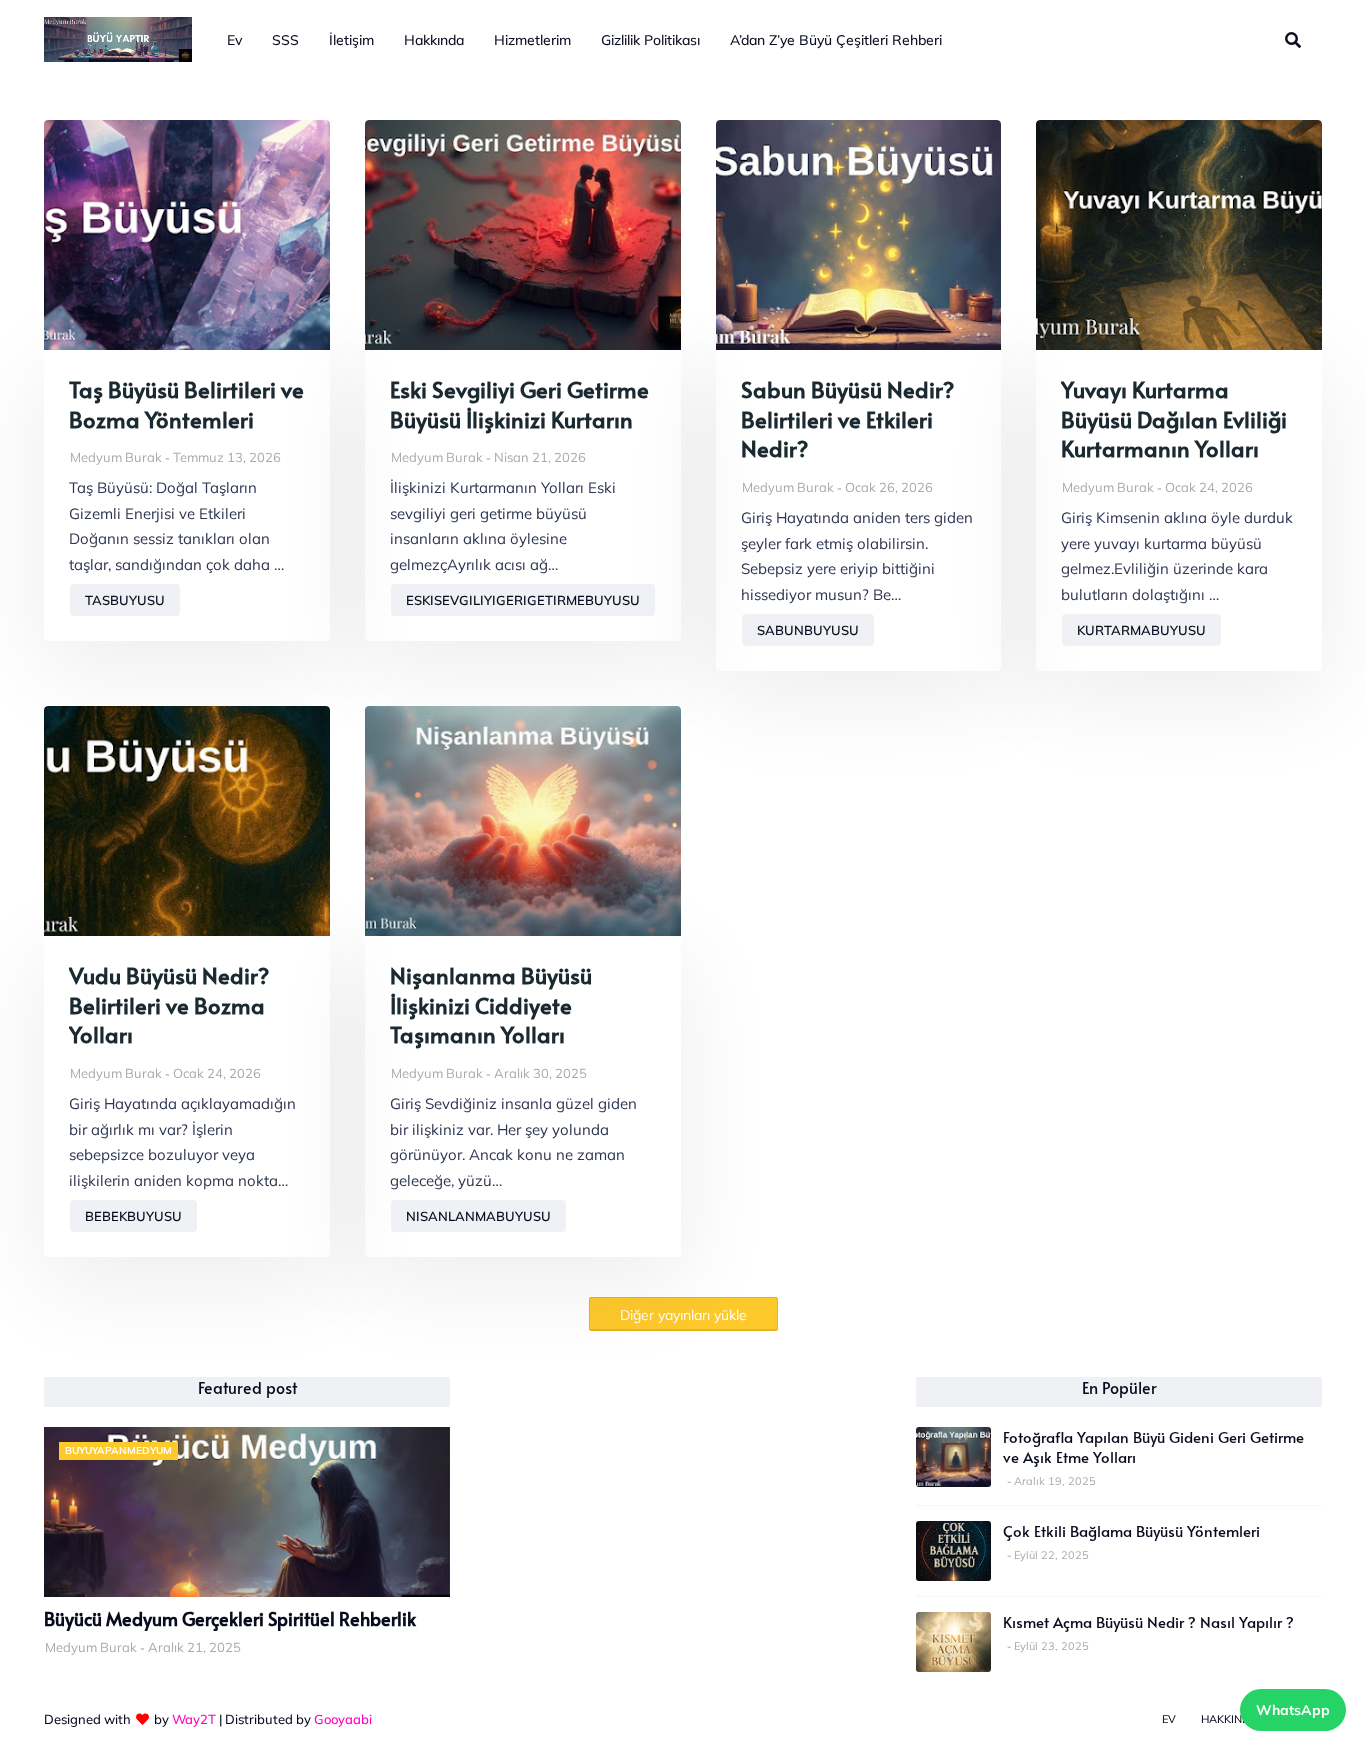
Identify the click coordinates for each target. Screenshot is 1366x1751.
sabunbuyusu (808, 630)
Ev (1169, 1719)
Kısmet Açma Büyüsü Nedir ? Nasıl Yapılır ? (1148, 1622)
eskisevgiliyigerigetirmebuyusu (523, 600)
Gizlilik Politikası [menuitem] (650, 40)
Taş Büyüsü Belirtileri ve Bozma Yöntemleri (186, 404)
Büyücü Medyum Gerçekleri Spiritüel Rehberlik (230, 1619)
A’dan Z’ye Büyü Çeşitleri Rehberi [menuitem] (836, 40)
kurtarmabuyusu (1141, 630)
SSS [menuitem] (285, 40)
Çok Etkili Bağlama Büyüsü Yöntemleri (1131, 1531)
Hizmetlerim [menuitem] (532, 40)
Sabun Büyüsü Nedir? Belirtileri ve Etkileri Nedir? (847, 419)
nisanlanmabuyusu (478, 1216)
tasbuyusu (125, 600)
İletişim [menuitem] (351, 40)
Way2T (194, 1719)
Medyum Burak (116, 457)
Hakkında (1229, 1719)
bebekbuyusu (133, 1216)
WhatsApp (1293, 1710)
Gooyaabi (343, 1719)
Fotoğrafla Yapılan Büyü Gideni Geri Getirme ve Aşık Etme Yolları (1153, 1447)
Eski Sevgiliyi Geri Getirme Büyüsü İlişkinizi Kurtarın (519, 404)
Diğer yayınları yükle (683, 1315)
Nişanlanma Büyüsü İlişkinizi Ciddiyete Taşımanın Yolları (491, 1005)
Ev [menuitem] (234, 40)
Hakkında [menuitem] (434, 40)
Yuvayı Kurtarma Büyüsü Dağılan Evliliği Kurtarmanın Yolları (1174, 419)
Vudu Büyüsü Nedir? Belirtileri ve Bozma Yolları (169, 1005)
